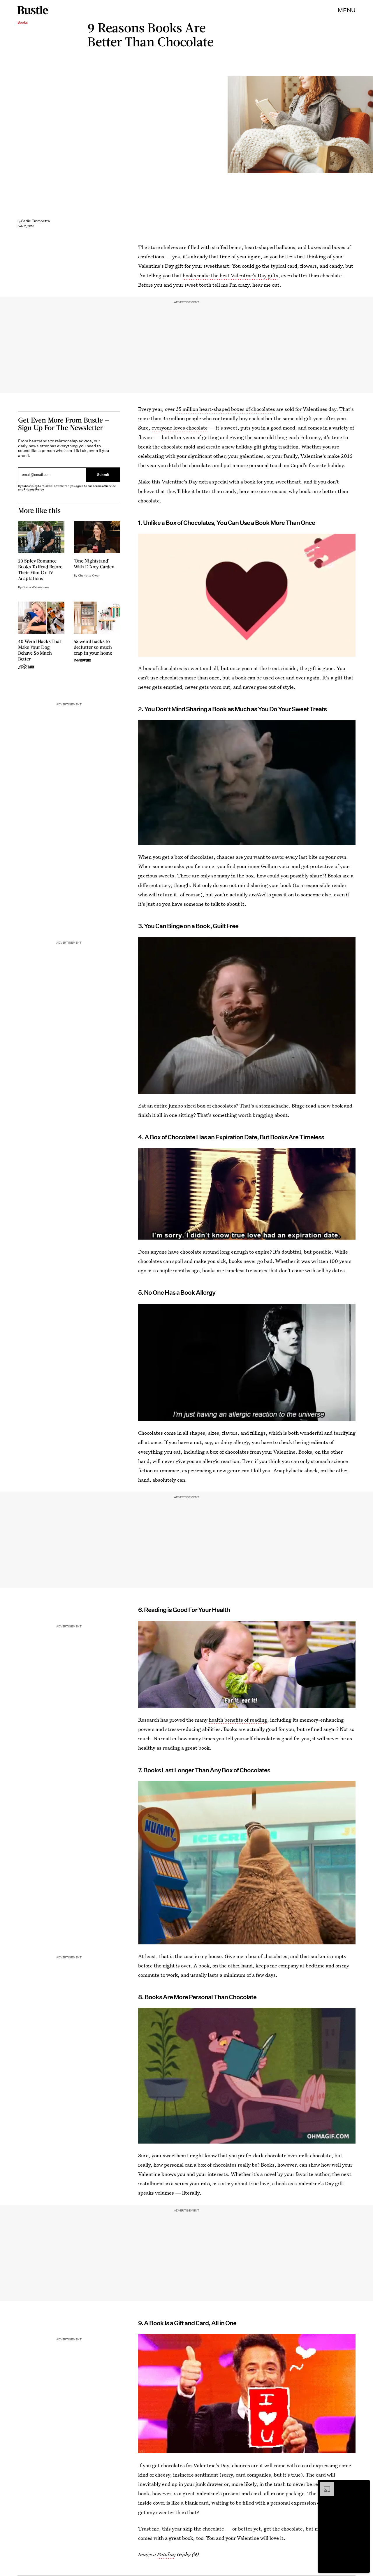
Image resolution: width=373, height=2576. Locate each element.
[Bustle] (33, 10)
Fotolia (166, 2555)
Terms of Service (104, 486)
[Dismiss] (364, 2485)
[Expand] (324, 2485)
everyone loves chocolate (180, 428)
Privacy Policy (34, 489)
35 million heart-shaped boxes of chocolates (226, 409)
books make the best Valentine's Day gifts (231, 275)
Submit (103, 475)
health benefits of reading (238, 1720)
